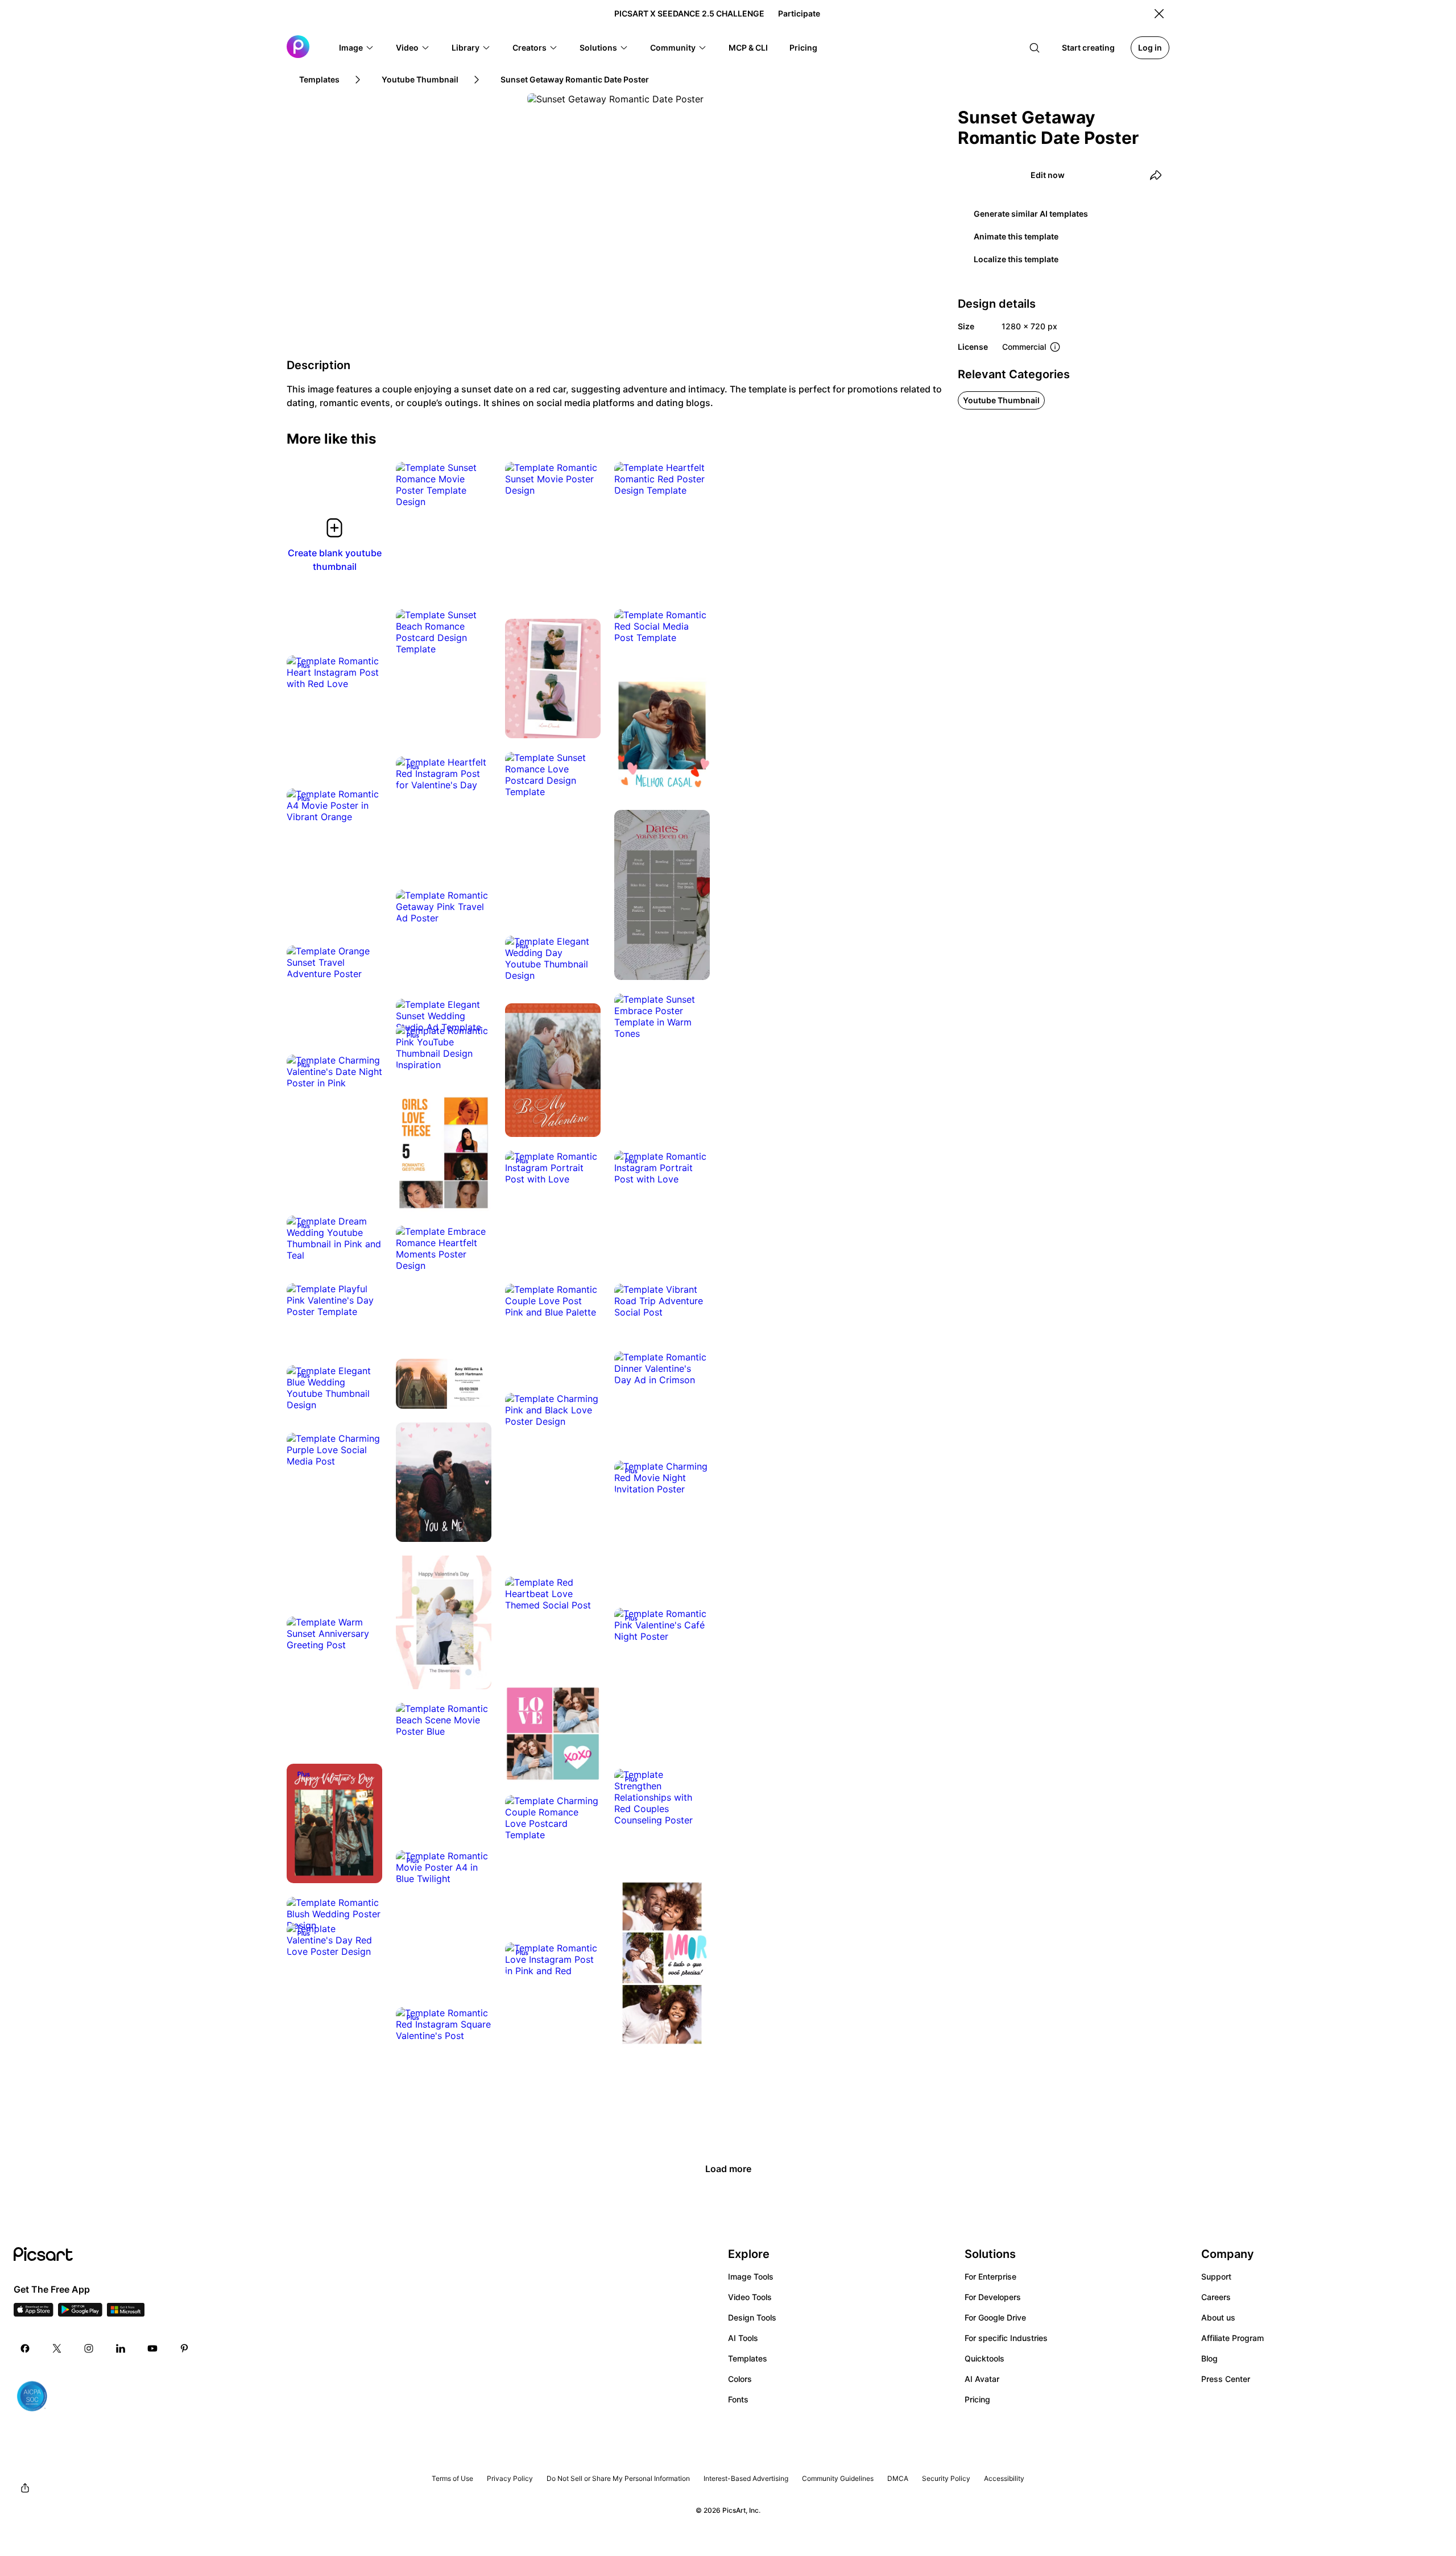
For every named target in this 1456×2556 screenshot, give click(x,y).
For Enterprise (990, 2276)
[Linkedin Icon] (121, 2348)
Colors (740, 2379)
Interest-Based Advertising (746, 2478)
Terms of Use (452, 2478)
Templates (748, 2358)
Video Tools (750, 2297)
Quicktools (985, 2358)
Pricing (977, 2399)
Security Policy (946, 2478)
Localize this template (1016, 259)
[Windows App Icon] (126, 2313)
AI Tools (743, 2338)
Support (1216, 2276)
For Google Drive (995, 2317)
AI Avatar (982, 2379)
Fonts (738, 2399)
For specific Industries (1006, 2338)
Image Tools (751, 2276)
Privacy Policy (510, 2478)
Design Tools (752, 2317)
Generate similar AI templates (1031, 214)
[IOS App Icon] (34, 2313)
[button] (357, 48)
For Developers (993, 2297)
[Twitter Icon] (57, 2348)
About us (1218, 2317)
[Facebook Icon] (25, 2348)
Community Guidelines (838, 2478)
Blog (1209, 2358)
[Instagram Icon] (89, 2348)
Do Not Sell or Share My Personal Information (618, 2478)
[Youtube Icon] (152, 2348)
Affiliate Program (1232, 2338)
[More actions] (474, 490)
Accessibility (1004, 2478)
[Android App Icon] (80, 2313)
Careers (1216, 2297)
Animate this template (1016, 236)
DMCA (898, 2478)
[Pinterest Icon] (184, 2348)
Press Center (1226, 2379)
